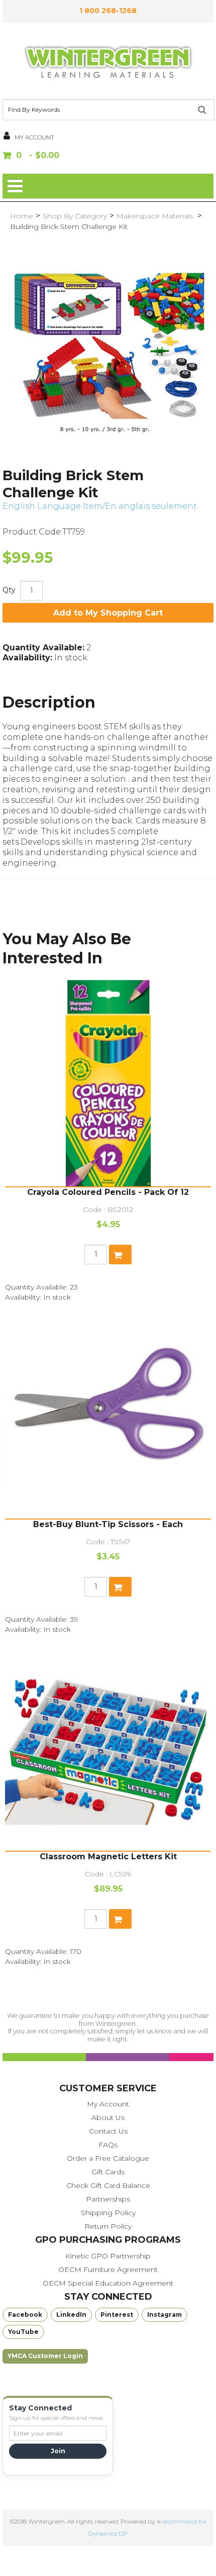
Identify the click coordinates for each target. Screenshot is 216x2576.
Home (22, 216)
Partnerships (108, 2199)
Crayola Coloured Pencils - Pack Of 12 (108, 1192)
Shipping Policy (108, 2213)
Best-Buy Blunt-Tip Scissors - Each (108, 1524)
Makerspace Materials (156, 216)
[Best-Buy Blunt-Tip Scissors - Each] (108, 1415)
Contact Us (108, 2131)
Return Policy (108, 2226)
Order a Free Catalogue (108, 2158)
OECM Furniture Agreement (108, 2269)
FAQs (108, 2145)
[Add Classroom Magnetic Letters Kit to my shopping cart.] (120, 1919)
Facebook (25, 2315)
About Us (108, 2117)
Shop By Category (75, 216)
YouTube (23, 2332)
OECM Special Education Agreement (108, 2283)
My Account (108, 2104)
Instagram (165, 2315)
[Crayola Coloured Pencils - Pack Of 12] (108, 1083)
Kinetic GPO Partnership (108, 2256)
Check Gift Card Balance (108, 2185)
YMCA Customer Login (45, 2356)
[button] (108, 156)
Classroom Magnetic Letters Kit (108, 1857)
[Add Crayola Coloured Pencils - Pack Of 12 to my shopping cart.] (120, 1255)
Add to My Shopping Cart (108, 613)
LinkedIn (71, 2315)
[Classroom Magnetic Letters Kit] (108, 1748)
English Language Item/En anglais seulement (100, 506)
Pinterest (117, 2315)
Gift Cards (108, 2172)
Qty (9, 590)
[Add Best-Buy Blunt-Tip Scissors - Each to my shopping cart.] (120, 1587)
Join (58, 2451)
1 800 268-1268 (108, 11)
